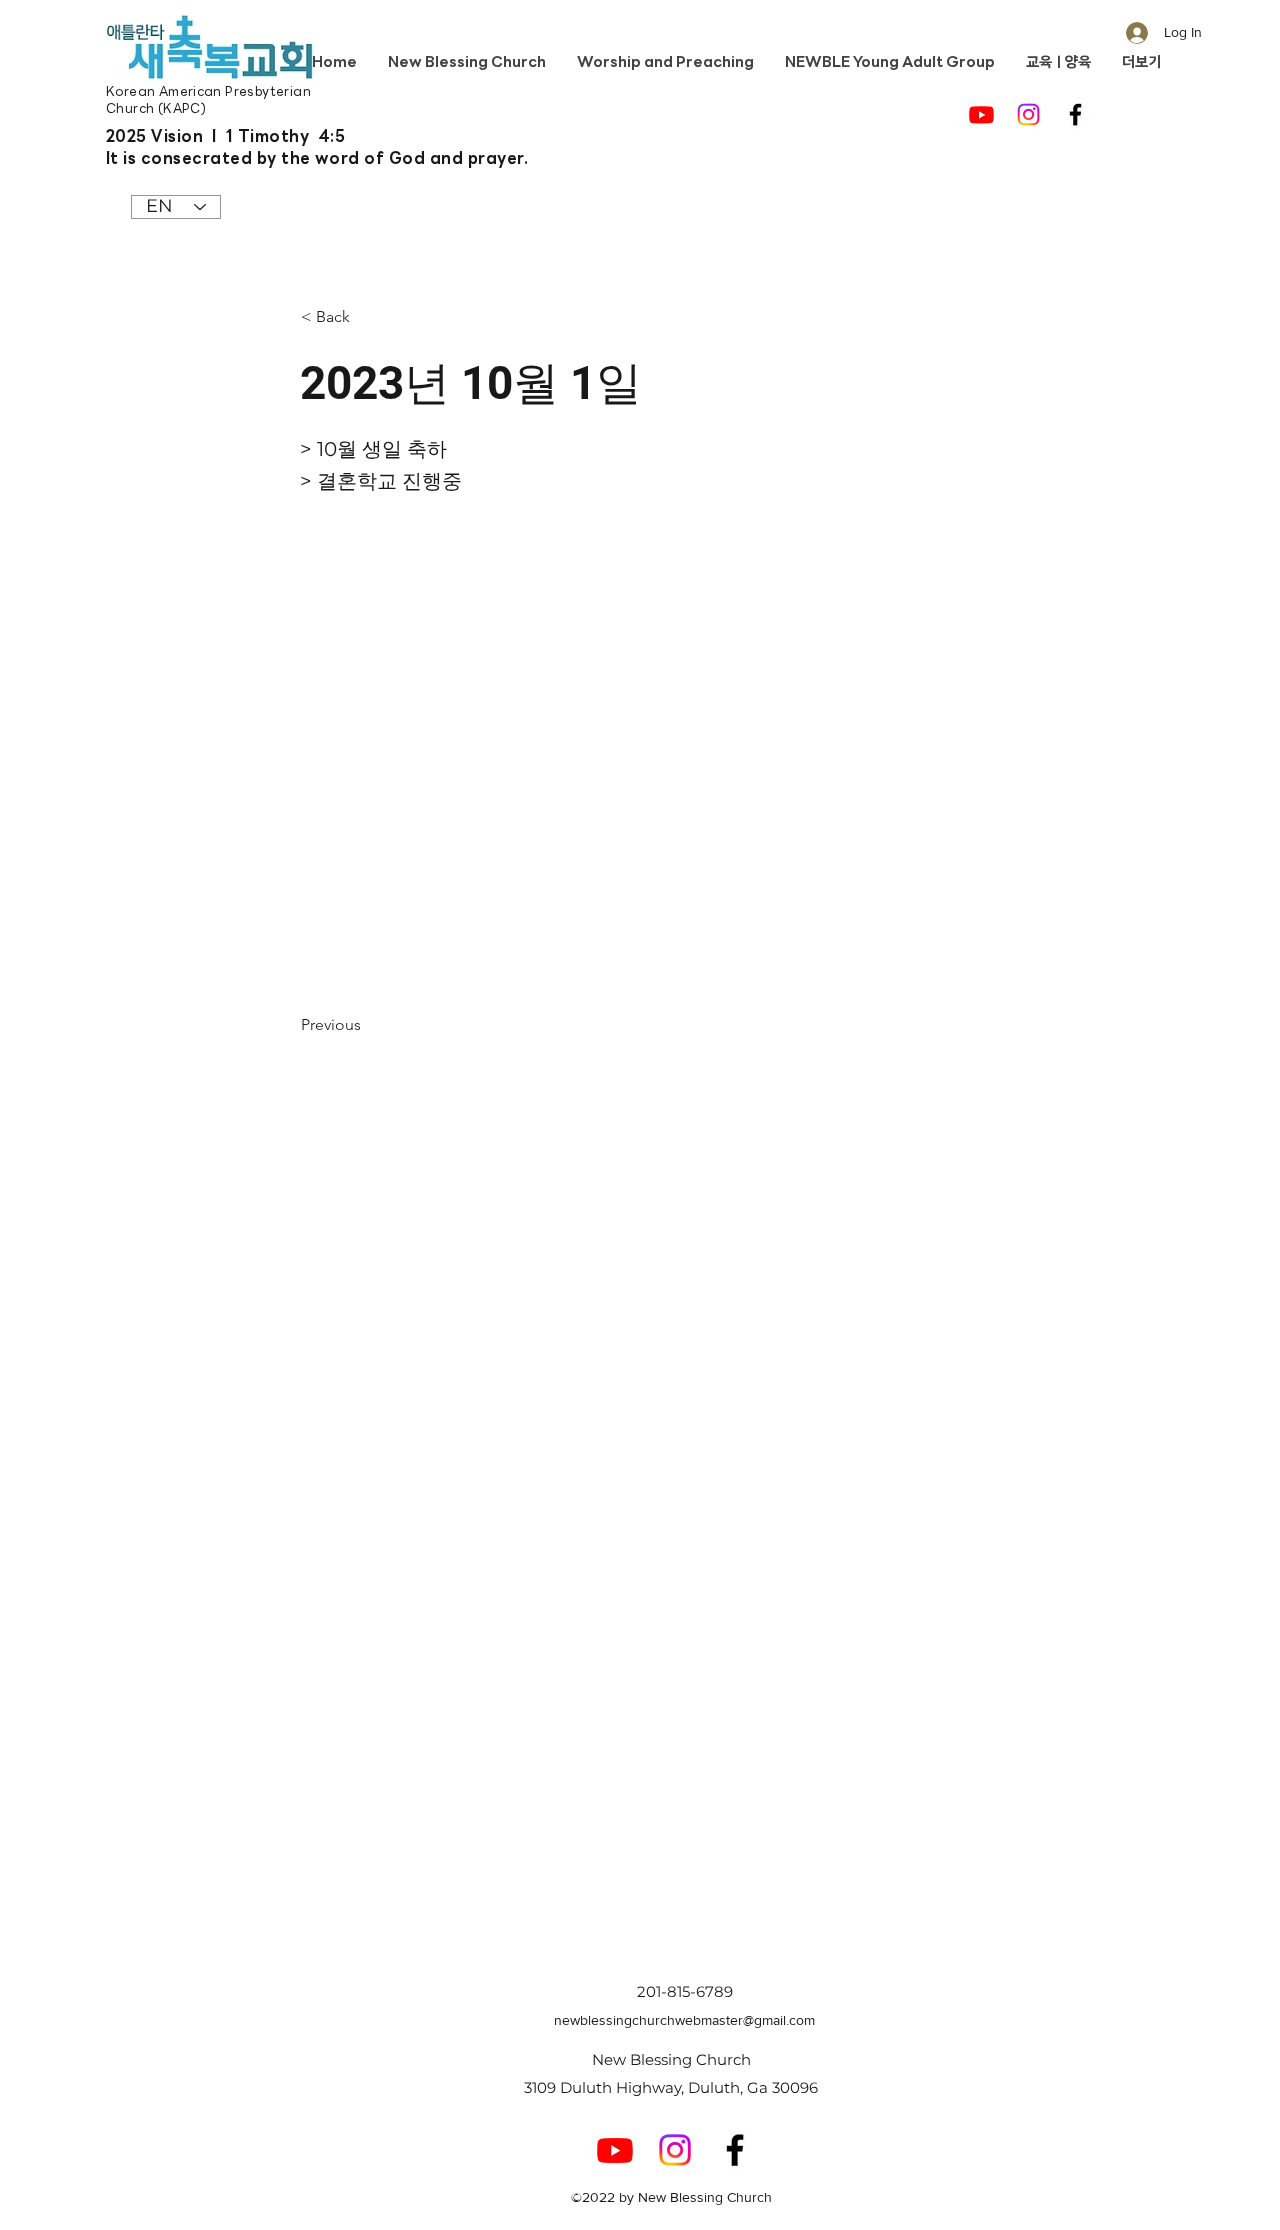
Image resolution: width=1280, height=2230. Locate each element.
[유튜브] (981, 114)
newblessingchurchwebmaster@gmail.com (684, 2020)
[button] (367, 317)
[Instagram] (1028, 114)
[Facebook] (1075, 114)
